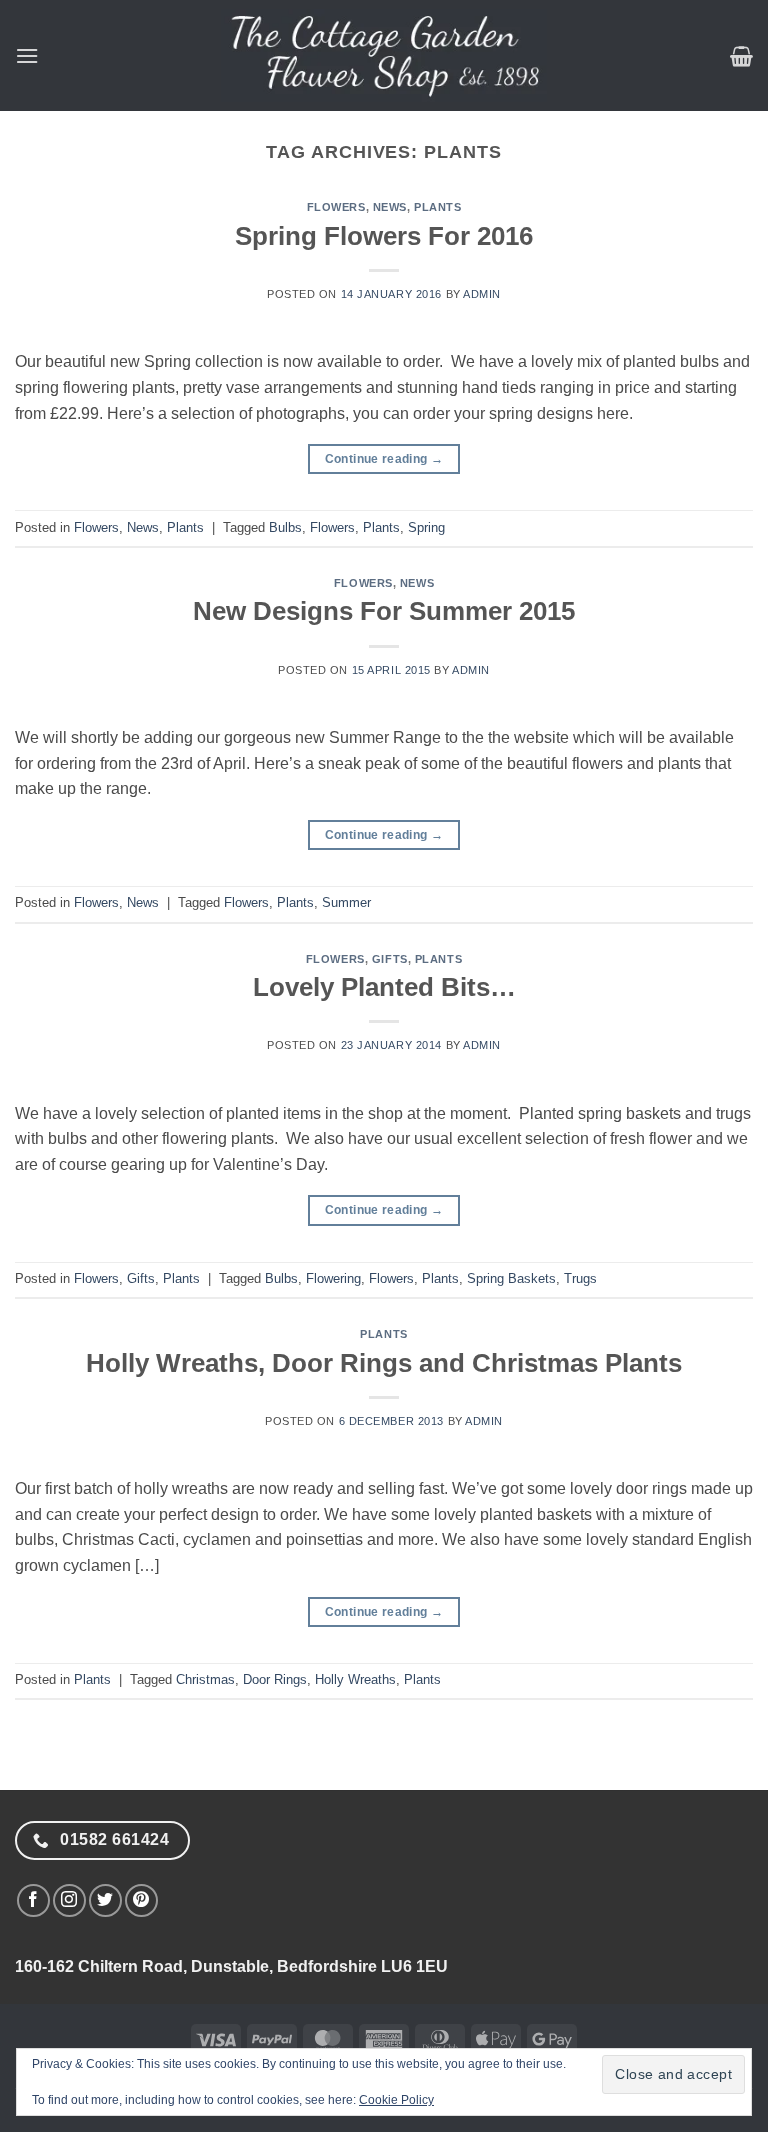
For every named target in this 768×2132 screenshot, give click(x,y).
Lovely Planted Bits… (384, 987)
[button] (27, 55)
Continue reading (384, 459)
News (390, 207)
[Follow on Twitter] (105, 1900)
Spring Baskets (511, 1278)
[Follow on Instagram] (69, 1900)
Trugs (580, 1278)
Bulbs (285, 527)
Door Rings (275, 1679)
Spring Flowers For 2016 (384, 236)
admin (482, 294)
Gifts (390, 959)
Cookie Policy (396, 2100)
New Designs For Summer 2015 (384, 611)
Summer (346, 902)
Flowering (333, 1278)
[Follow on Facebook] (33, 1900)
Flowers (336, 207)
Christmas (205, 1679)
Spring (426, 527)
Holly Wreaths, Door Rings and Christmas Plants (384, 1363)
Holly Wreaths (355, 1679)
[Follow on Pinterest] (141, 1900)
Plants (437, 207)
